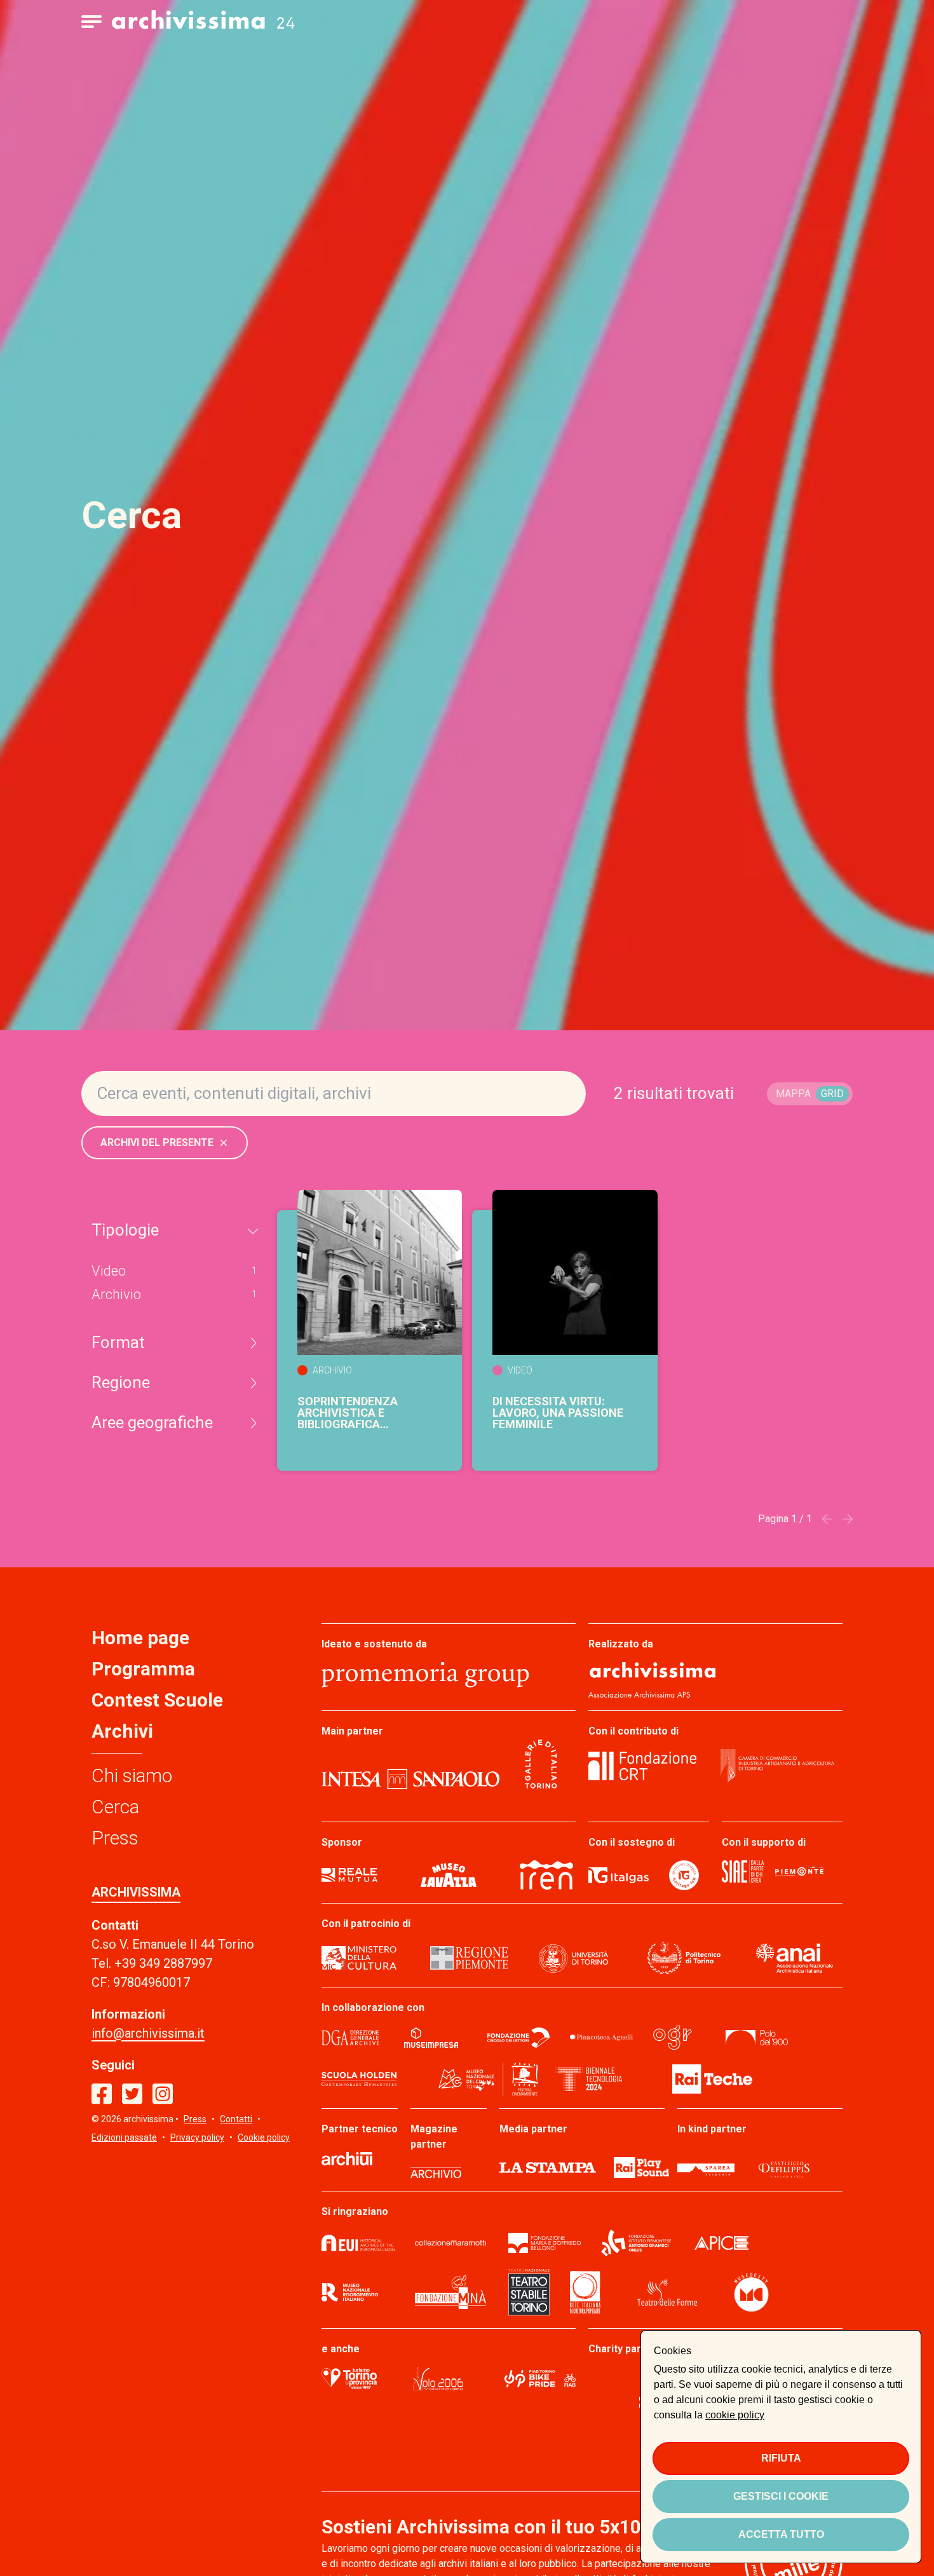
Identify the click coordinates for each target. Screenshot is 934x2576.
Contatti (236, 2119)
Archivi (122, 1731)
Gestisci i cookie (781, 2496)
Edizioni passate (124, 2137)
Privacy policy (197, 2137)
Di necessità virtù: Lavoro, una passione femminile (558, 1413)
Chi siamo (132, 1775)
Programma (143, 1669)
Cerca (115, 1807)
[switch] (810, 1094)
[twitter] (132, 2094)
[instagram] (163, 2094)
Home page (140, 1638)
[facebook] (102, 2094)
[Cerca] (563, 1094)
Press (115, 1838)
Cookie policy (264, 2137)
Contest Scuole (157, 1700)
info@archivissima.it (148, 2033)
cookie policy (735, 2415)
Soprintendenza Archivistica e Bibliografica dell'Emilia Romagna (360, 1413)
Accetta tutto (781, 2534)
